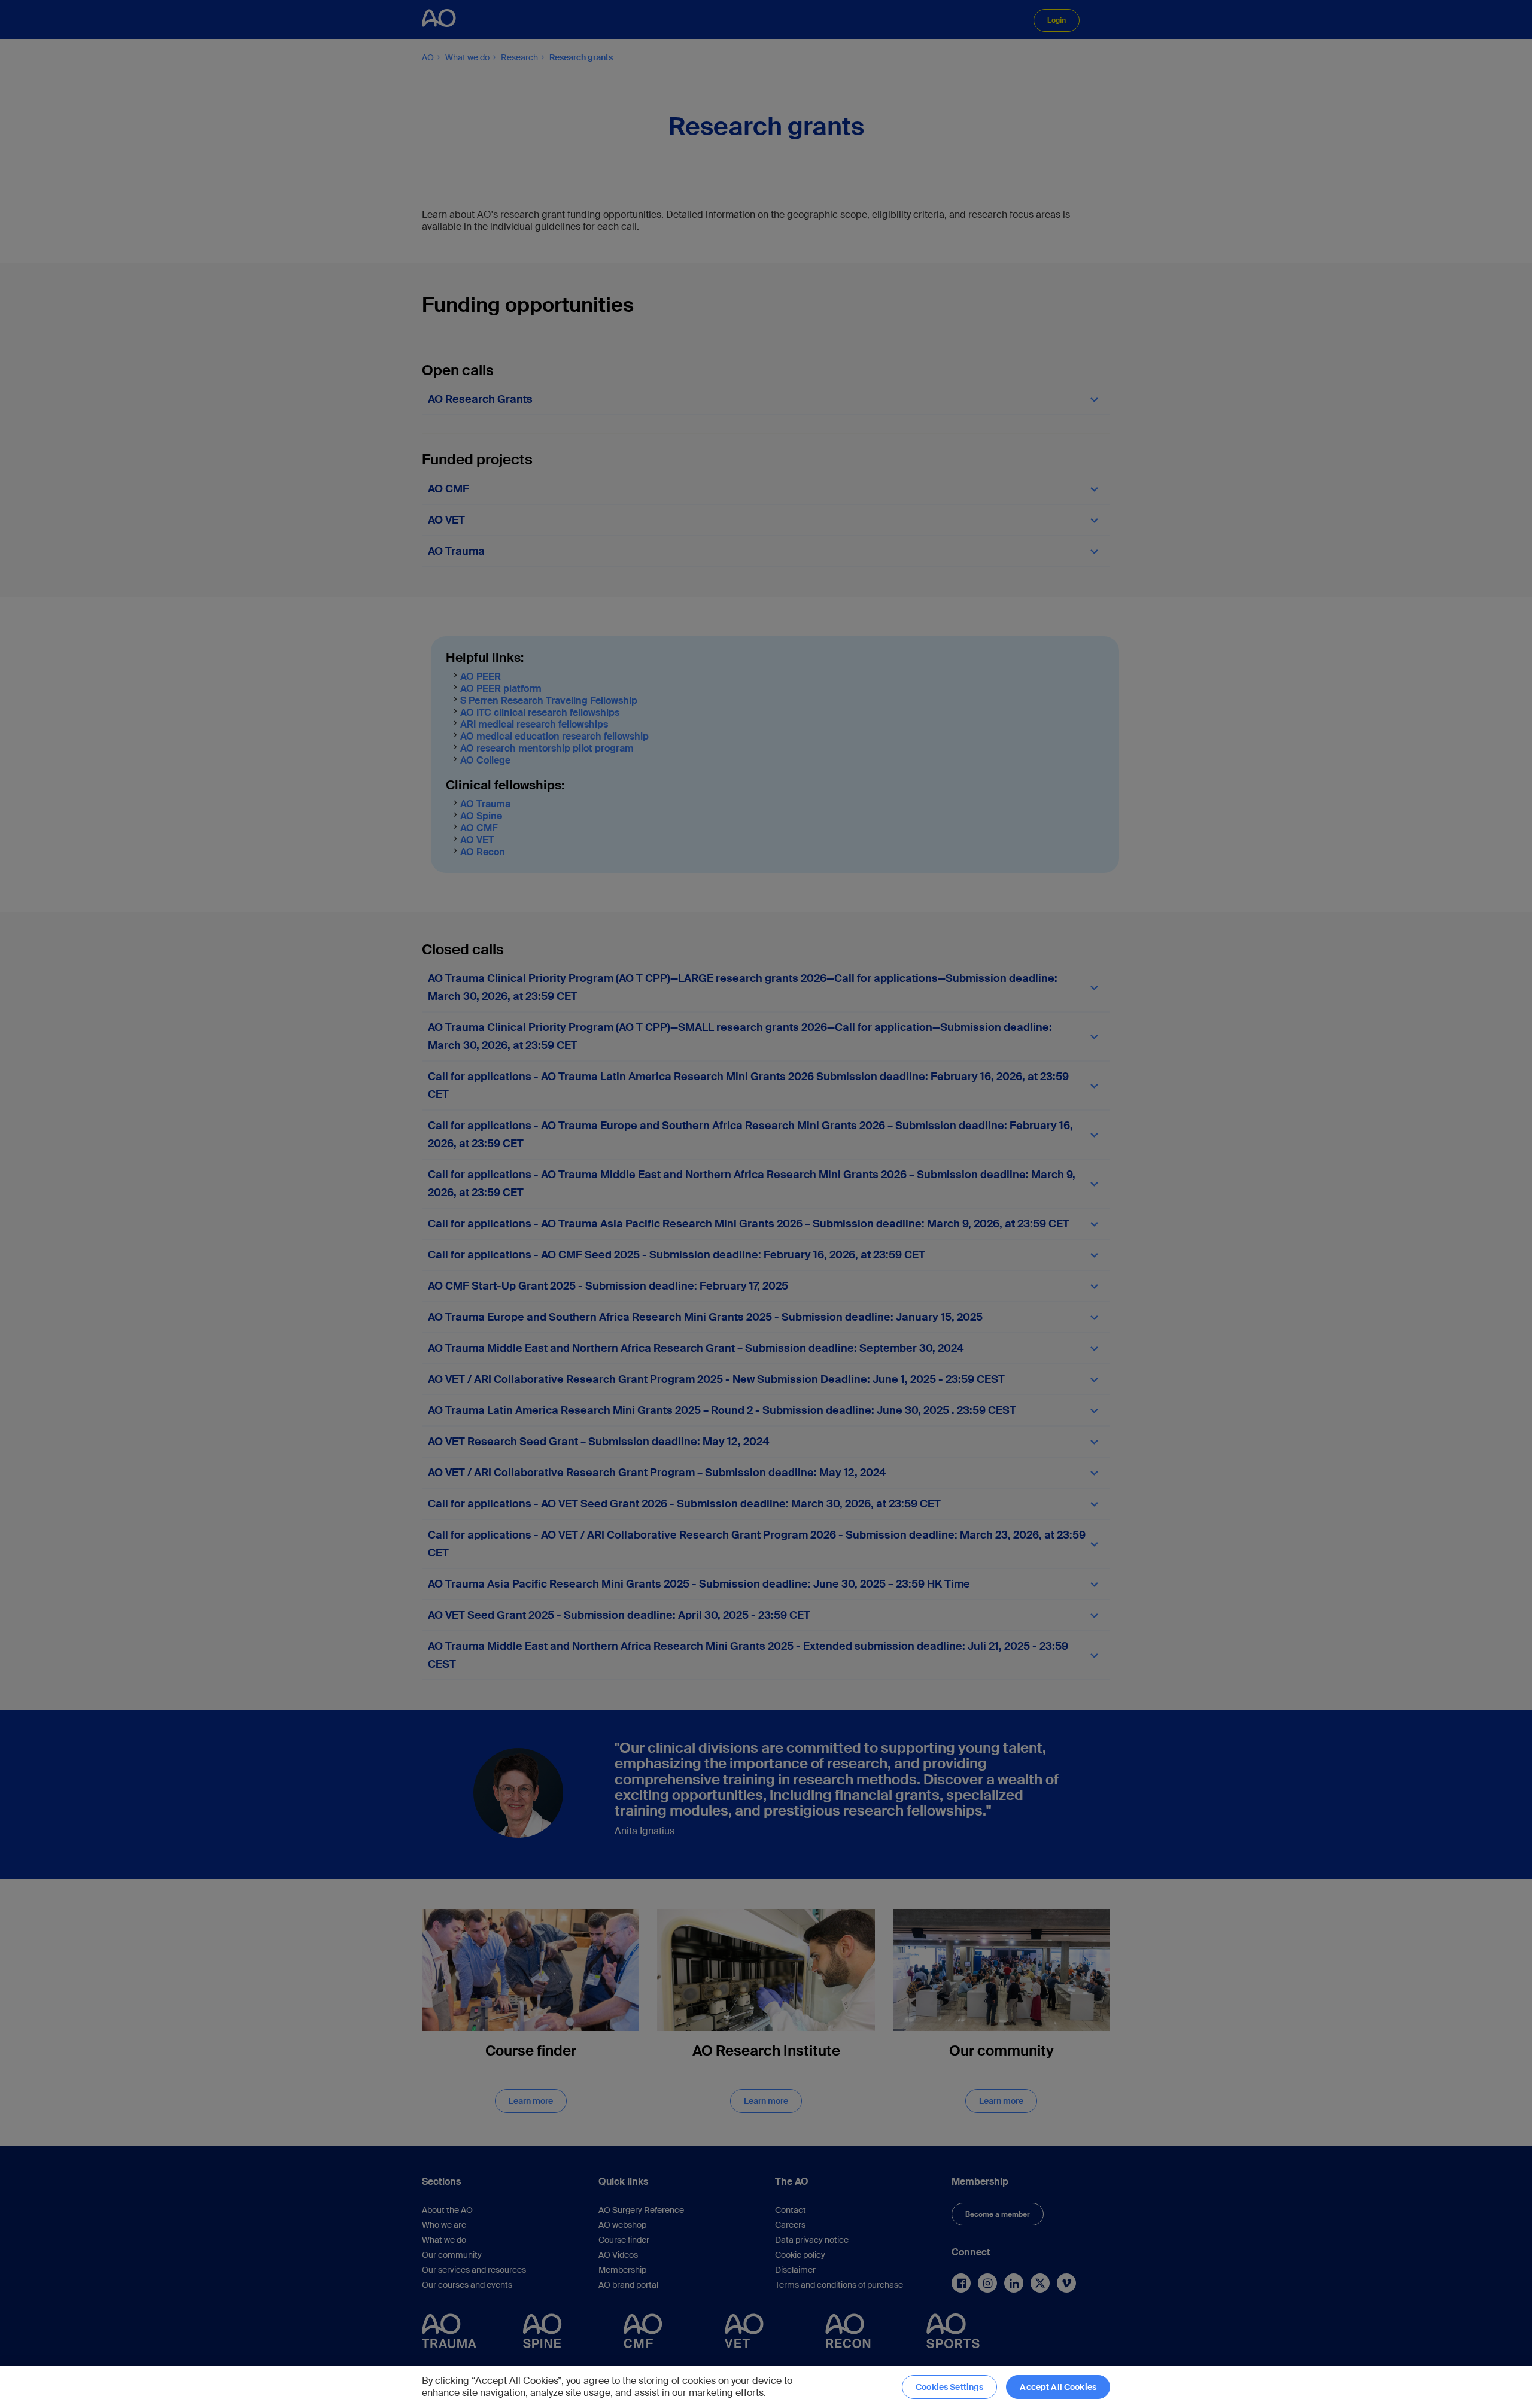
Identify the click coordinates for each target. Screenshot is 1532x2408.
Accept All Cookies (1058, 2387)
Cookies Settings (949, 2387)
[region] (766, 2387)
